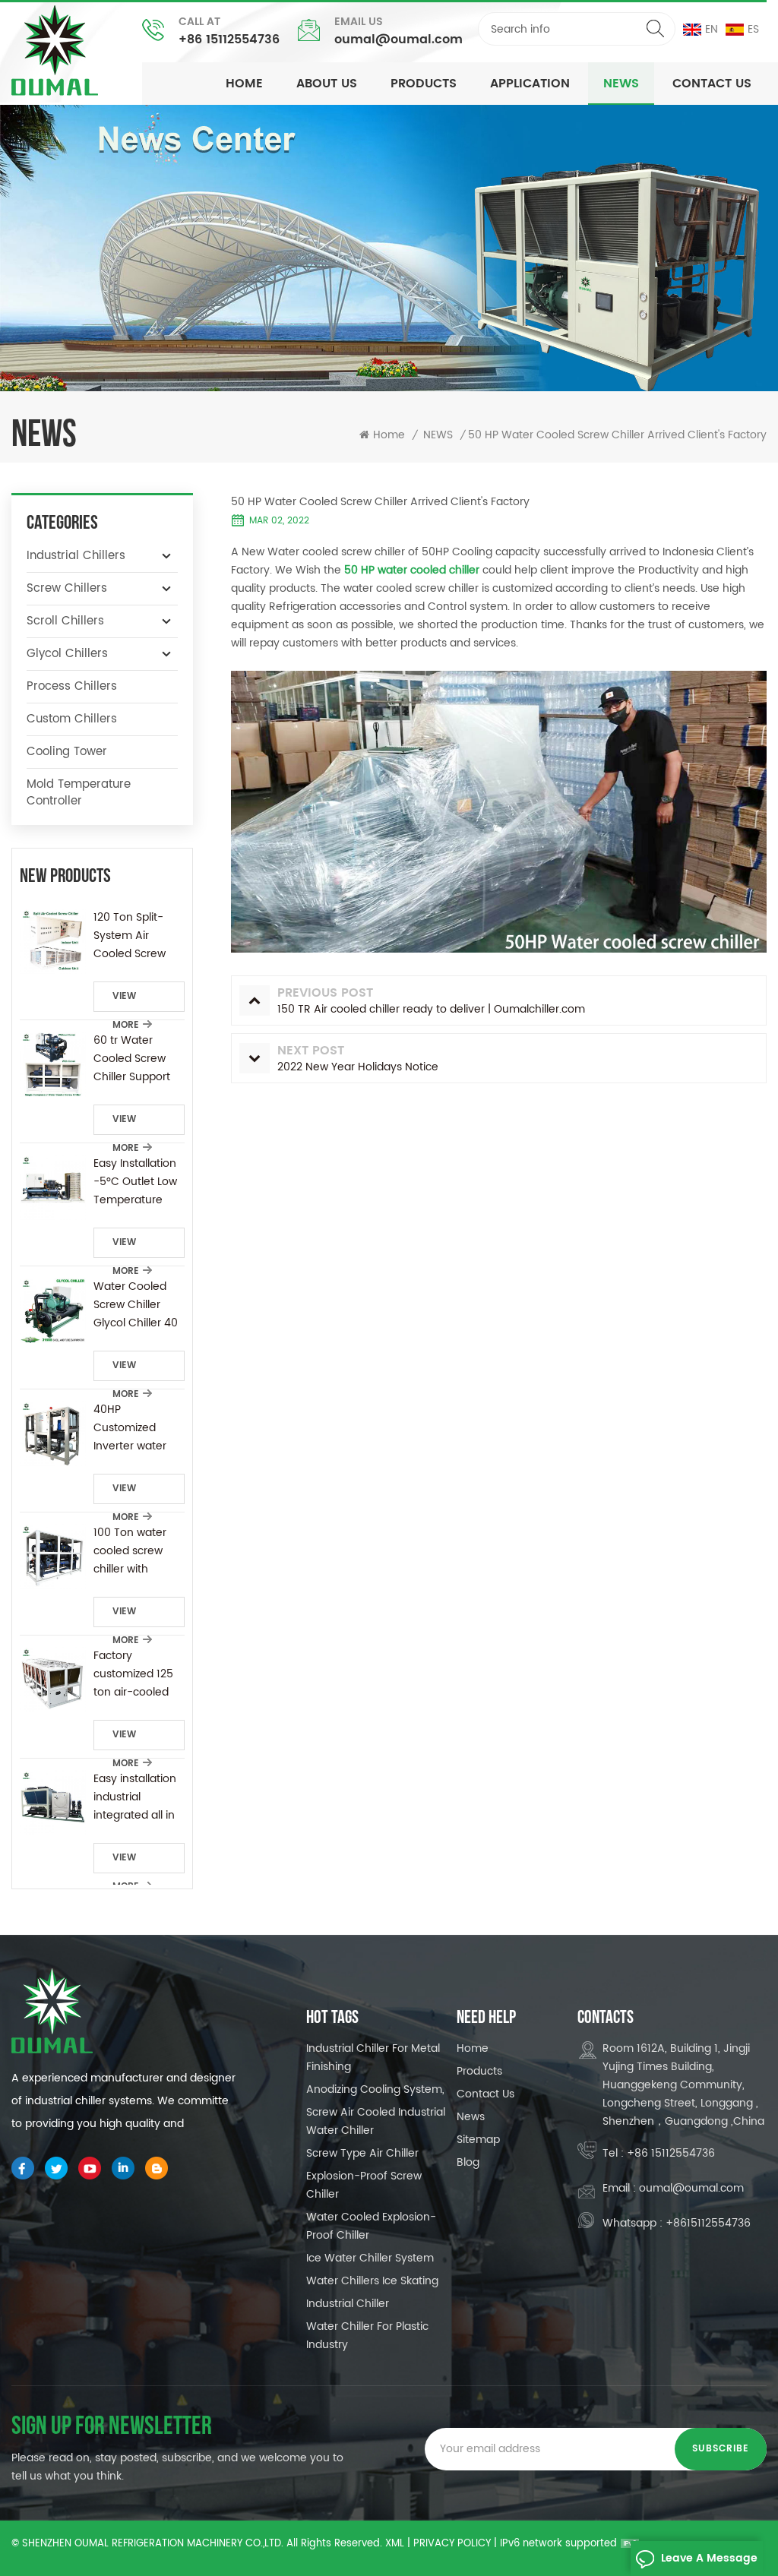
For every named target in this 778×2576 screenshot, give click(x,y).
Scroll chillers (65, 621)
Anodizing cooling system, (375, 2089)
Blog (468, 2162)
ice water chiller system (370, 2258)
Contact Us (712, 84)
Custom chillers (72, 719)
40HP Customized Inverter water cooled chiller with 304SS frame (130, 1428)
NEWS (621, 84)
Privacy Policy (452, 2544)
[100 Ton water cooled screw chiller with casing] (53, 1557)
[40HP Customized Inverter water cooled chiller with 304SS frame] (53, 1434)
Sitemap (478, 2140)
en (712, 29)
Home (244, 84)
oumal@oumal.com (398, 40)
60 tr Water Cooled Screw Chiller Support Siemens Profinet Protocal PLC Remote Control (138, 1059)
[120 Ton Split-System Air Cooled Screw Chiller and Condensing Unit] (53, 942)
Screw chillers (67, 588)
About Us (327, 84)
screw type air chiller (362, 2153)
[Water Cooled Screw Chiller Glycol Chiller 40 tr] (53, 1311)
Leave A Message (709, 2558)
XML (395, 2544)
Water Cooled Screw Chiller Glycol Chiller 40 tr (136, 1305)
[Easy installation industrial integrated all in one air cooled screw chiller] (53, 1803)
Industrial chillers (76, 556)
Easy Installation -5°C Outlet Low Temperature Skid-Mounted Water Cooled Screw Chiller (135, 1182)
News (471, 2117)
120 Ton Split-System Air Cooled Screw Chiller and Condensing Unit (137, 936)
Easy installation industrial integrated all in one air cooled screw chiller (135, 1797)
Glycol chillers (67, 654)
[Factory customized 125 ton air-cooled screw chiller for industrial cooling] (53, 1680)
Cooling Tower (67, 752)
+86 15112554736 (229, 40)
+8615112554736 (708, 2223)
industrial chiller (348, 2304)
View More (126, 1000)
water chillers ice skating (372, 2281)
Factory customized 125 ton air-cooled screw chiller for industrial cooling (138, 1674)
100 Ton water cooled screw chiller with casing (130, 1551)
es (753, 29)
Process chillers (72, 686)
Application (530, 84)
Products (424, 84)
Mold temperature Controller (79, 793)
